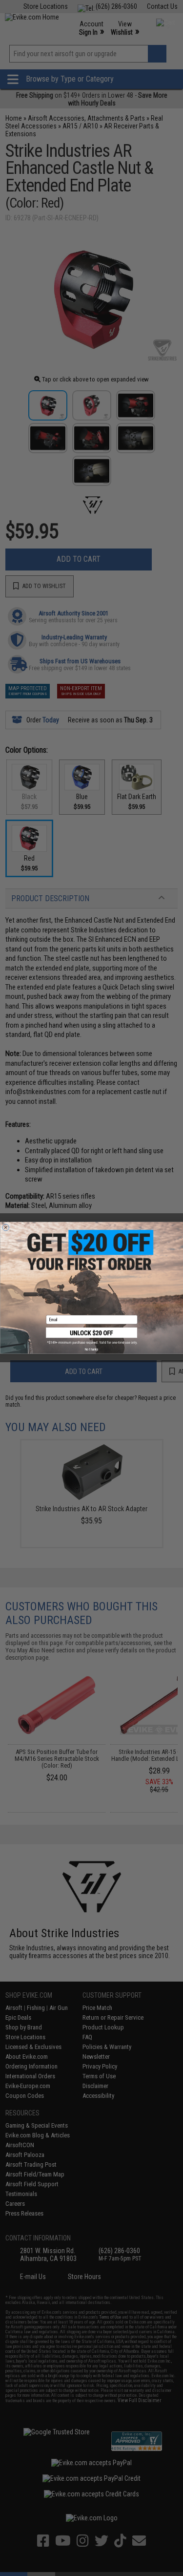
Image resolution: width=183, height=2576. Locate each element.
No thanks (91, 1350)
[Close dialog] (6, 1228)
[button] (92, 1336)
